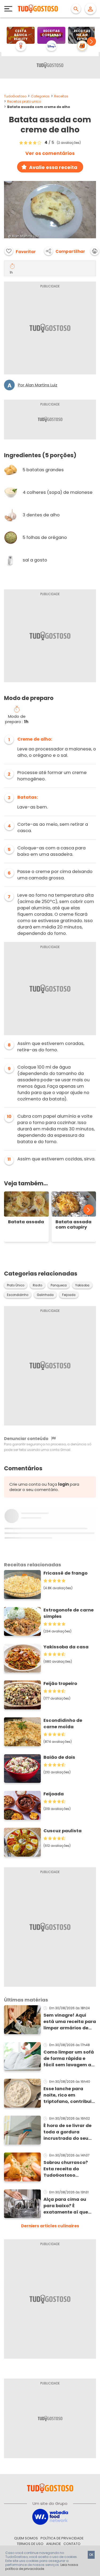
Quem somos (26, 2538)
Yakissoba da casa (66, 1647)
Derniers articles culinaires (50, 2226)
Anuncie (53, 2544)
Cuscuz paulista (63, 1831)
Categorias (40, 96)
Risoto (37, 1285)
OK (91, 2555)
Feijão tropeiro (60, 1684)
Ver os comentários (50, 153)
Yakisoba (82, 1285)
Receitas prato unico (24, 101)
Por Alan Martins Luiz (38, 385)
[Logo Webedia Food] (50, 2516)
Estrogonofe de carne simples (69, 1613)
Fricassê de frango (65, 1573)
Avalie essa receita (53, 167)
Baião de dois (59, 1757)
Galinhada (45, 1295)
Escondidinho (18, 1295)
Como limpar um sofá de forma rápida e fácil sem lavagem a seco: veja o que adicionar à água (69, 2059)
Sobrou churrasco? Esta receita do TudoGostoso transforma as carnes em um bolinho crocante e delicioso (69, 2169)
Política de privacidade (62, 2538)
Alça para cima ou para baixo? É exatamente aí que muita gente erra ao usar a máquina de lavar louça (67, 2206)
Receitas (61, 96)
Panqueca (59, 1285)
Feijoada (69, 1295)
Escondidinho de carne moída (63, 1724)
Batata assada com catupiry (73, 1225)
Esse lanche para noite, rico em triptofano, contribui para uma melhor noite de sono (67, 2095)
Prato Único (16, 1285)
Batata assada (26, 1222)
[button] (91, 41)
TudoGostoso (15, 96)
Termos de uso (30, 2544)
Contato (72, 2544)
